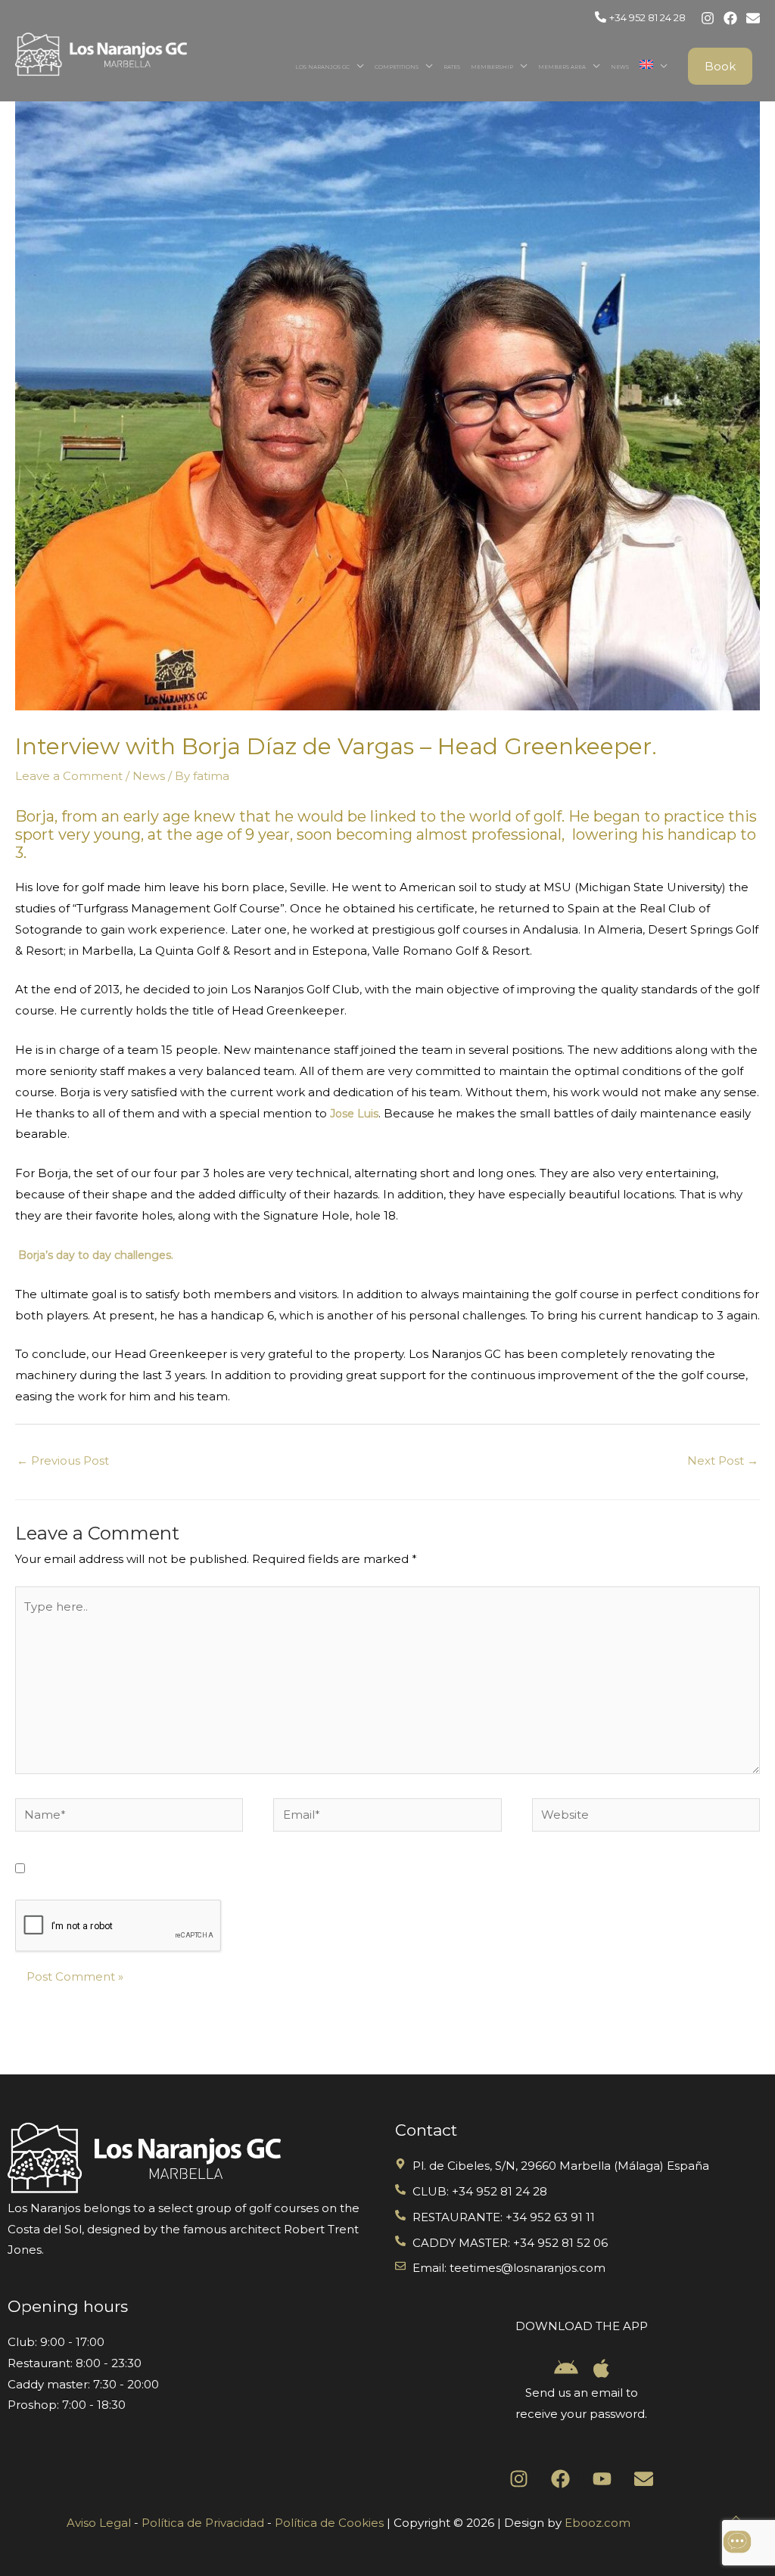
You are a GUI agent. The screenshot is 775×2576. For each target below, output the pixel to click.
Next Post (723, 1460)
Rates (452, 67)
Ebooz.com (598, 2523)
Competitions (397, 67)
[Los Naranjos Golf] (101, 53)
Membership (492, 67)
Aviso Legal (99, 2523)
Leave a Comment (69, 776)
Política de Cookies (329, 2523)
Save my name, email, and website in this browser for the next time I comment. (263, 1869)
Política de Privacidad (203, 2523)
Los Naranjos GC (322, 67)
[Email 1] (753, 18)
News (620, 67)
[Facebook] (730, 18)
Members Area (562, 67)
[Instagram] (708, 18)
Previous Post (63, 1460)
